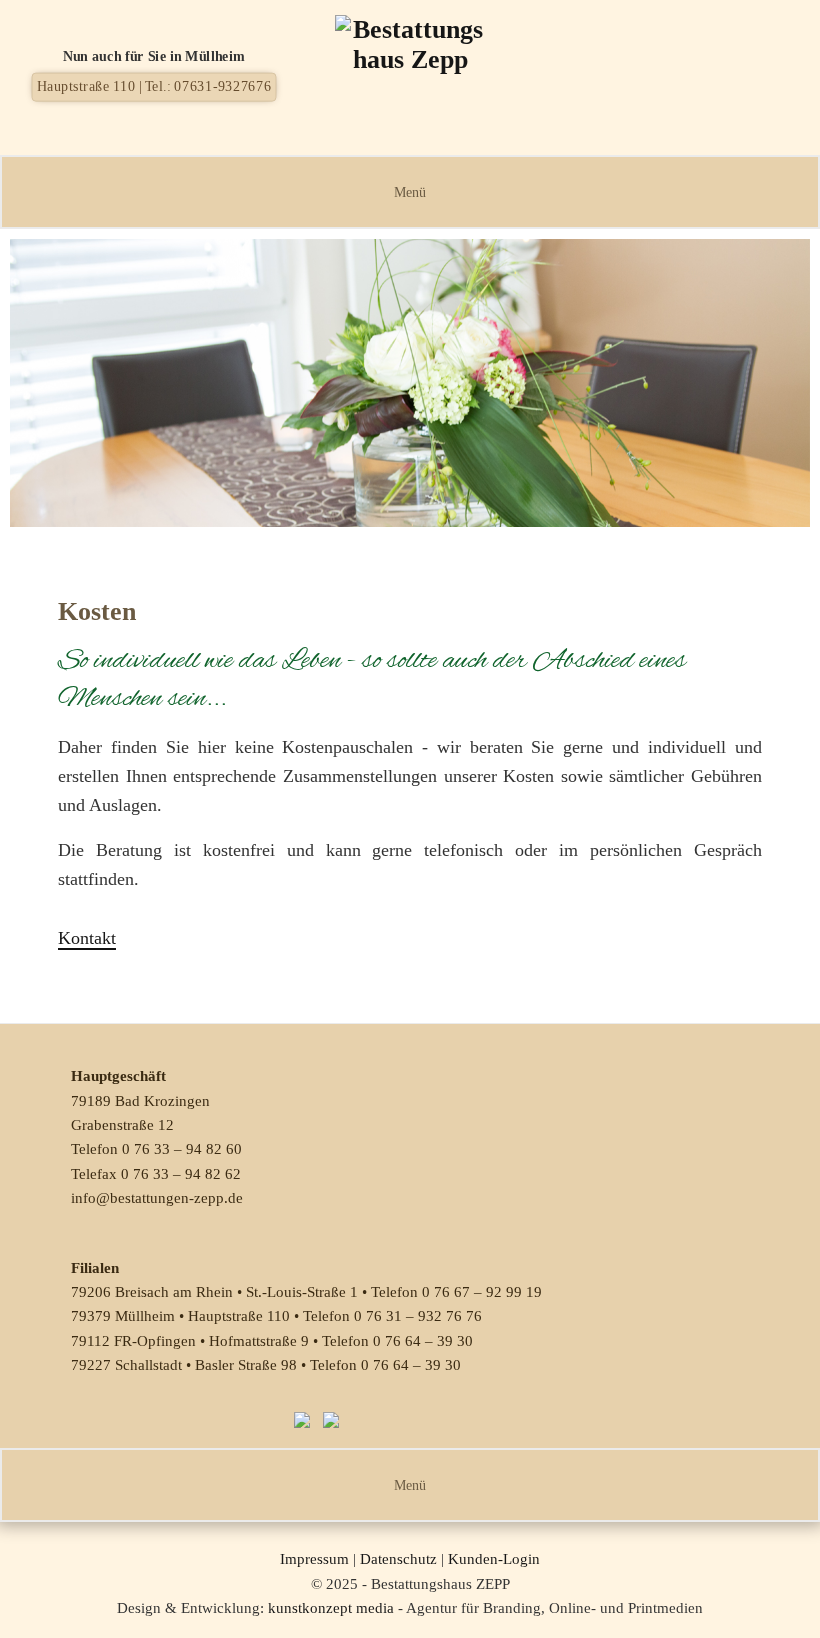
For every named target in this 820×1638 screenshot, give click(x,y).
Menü (410, 192)
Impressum (314, 1559)
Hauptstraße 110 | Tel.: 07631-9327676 (154, 86)
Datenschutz (398, 1559)
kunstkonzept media (331, 1608)
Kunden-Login (494, 1559)
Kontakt (87, 938)
